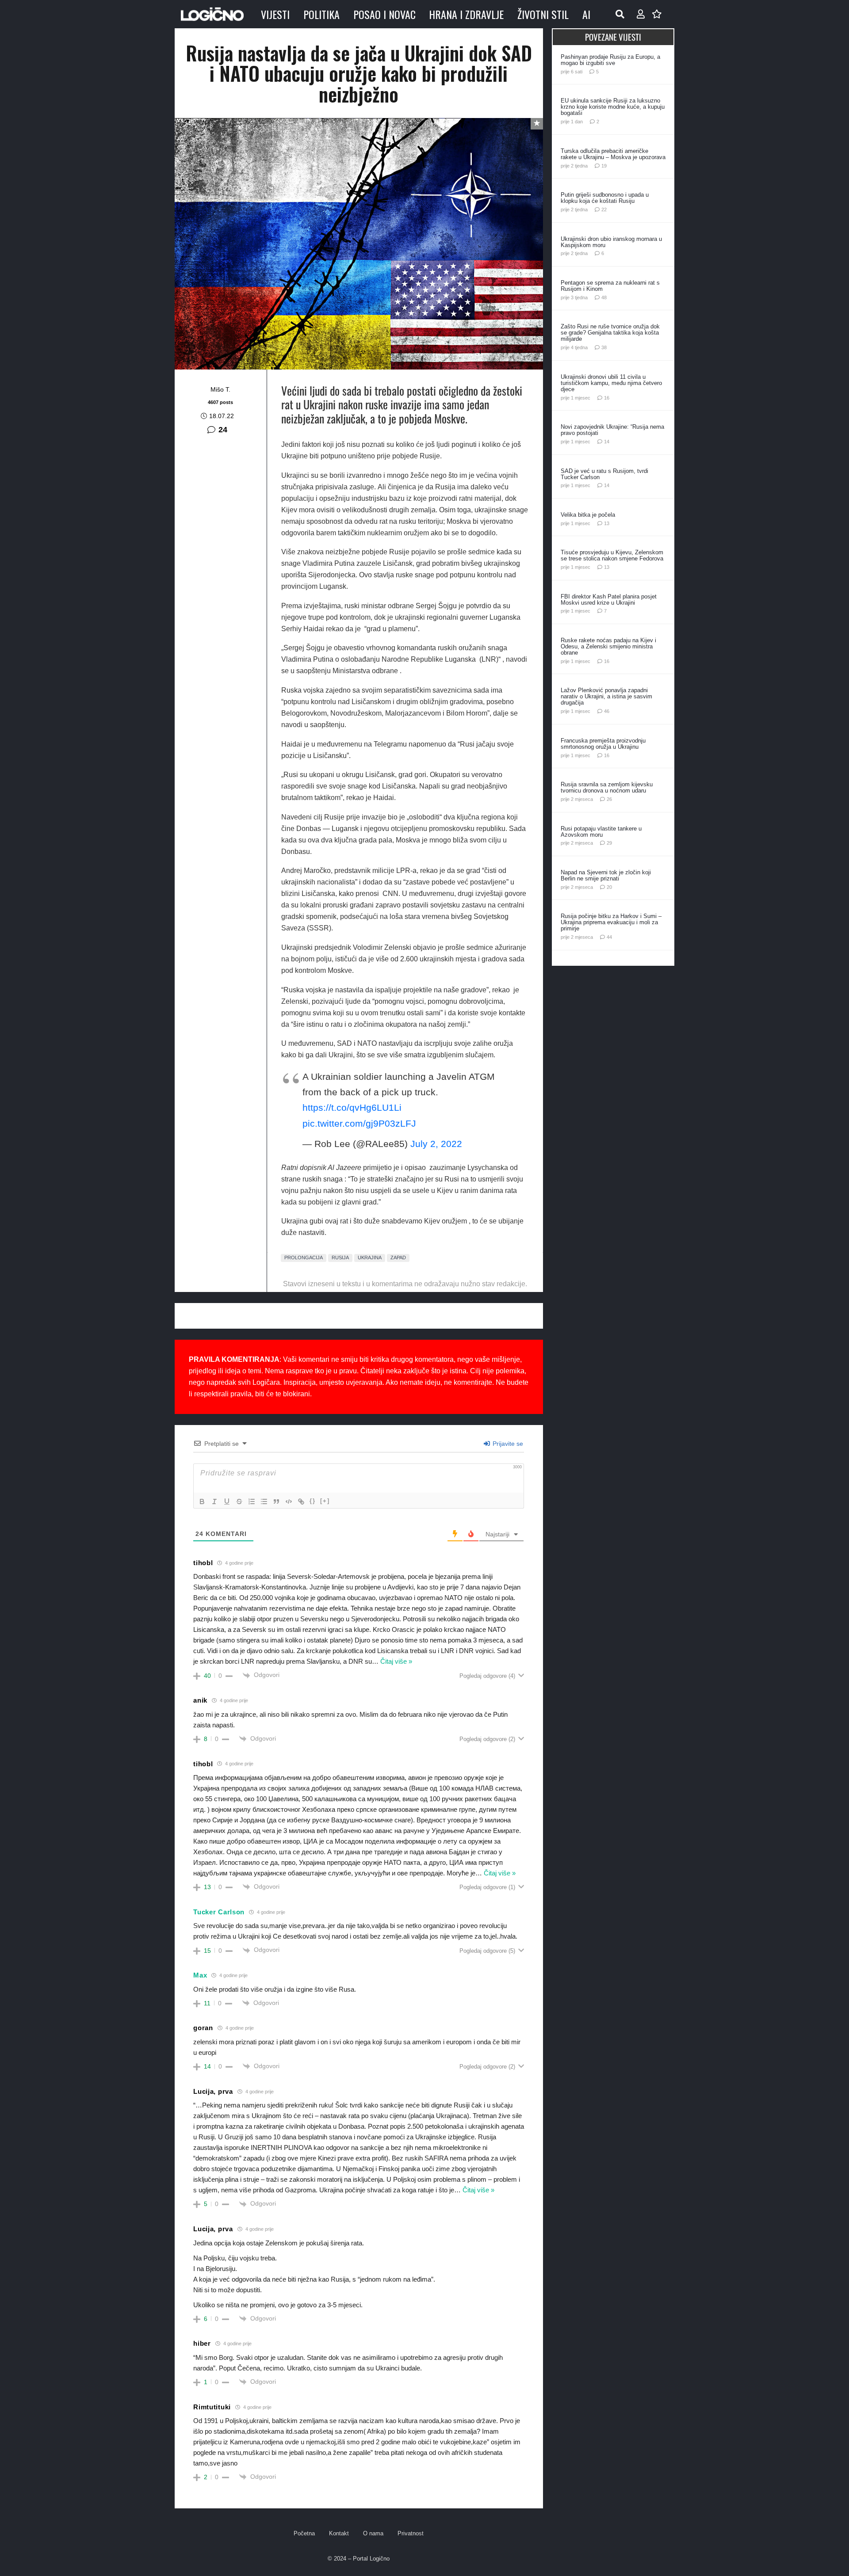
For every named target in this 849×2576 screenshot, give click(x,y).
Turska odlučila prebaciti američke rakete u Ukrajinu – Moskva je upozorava (613, 154)
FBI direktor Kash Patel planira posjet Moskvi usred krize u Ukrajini (609, 600)
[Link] (301, 1501)
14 (607, 442)
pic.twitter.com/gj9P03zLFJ (359, 1123)
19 (604, 166)
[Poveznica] (641, 14)
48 (604, 297)
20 (609, 887)
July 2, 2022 (436, 1144)
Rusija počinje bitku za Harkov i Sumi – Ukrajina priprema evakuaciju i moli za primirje (611, 922)
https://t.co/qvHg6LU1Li (352, 1107)
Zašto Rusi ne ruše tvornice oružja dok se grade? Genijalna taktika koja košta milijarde (610, 333)
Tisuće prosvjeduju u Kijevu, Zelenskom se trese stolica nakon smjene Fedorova (612, 555)
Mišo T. (220, 389)
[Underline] (227, 1501)
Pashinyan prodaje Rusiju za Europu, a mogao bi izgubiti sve (610, 60)
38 (604, 347)
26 (609, 799)
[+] (325, 1501)
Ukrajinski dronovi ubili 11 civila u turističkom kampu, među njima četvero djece (611, 383)
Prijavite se (507, 1444)
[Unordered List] (264, 1501)
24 (223, 430)
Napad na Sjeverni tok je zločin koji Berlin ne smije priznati (606, 875)
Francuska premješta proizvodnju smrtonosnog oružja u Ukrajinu (603, 744)
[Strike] (239, 1501)
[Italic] (214, 1501)
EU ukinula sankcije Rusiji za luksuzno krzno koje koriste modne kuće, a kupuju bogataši (613, 107)
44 (609, 937)
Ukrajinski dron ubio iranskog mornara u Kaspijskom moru (611, 242)
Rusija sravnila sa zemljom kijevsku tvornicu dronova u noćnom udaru (607, 787)
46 (607, 711)
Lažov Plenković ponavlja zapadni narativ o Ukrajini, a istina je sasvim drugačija (606, 696)
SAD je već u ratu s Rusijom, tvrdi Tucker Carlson (604, 474)
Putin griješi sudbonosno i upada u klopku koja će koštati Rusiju (605, 198)
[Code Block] (289, 1501)
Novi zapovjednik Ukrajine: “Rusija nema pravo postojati (612, 430)
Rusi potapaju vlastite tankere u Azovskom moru (601, 832)
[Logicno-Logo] (212, 14)
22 (604, 210)
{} (313, 1501)
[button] (620, 14)
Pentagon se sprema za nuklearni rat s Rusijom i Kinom (610, 286)
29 (609, 843)
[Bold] (202, 1501)
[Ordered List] (252, 1501)
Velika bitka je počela (588, 515)
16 (607, 398)
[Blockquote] (276, 1501)
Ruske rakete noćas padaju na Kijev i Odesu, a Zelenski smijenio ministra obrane (608, 646)
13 (607, 523)
